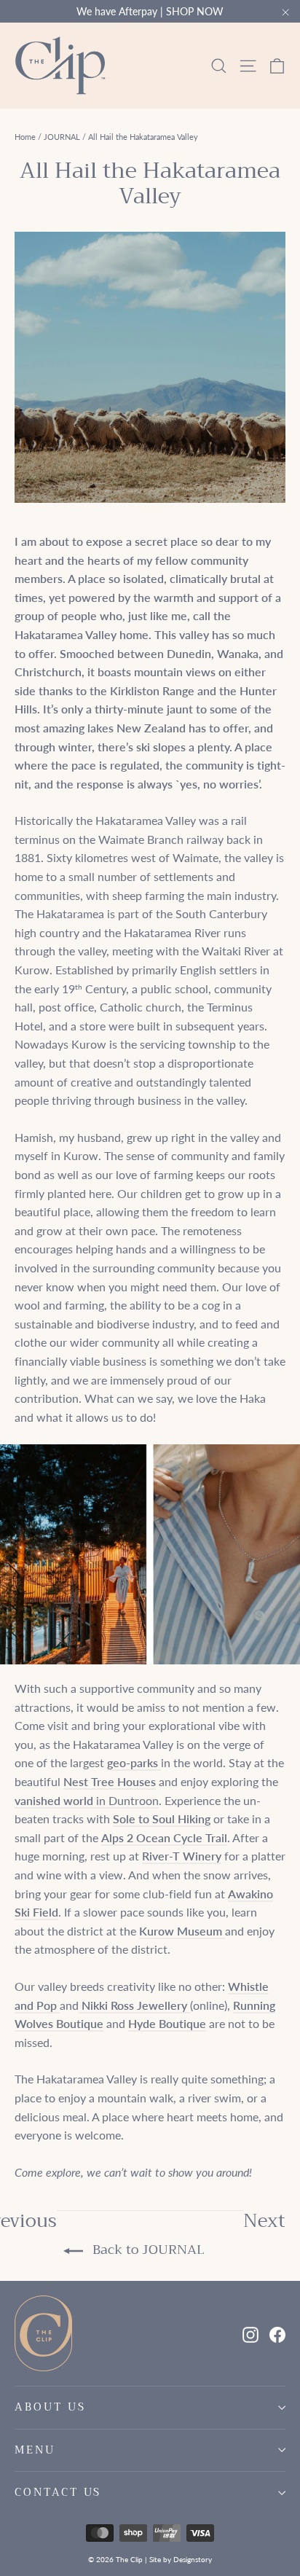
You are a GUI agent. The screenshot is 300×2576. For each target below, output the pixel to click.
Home (25, 137)
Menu (35, 2450)
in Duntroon (87, 1800)
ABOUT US (50, 2407)
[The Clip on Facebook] (277, 2333)
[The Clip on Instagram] (250, 2333)
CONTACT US (58, 2492)
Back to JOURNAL (147, 2250)
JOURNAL (62, 137)
